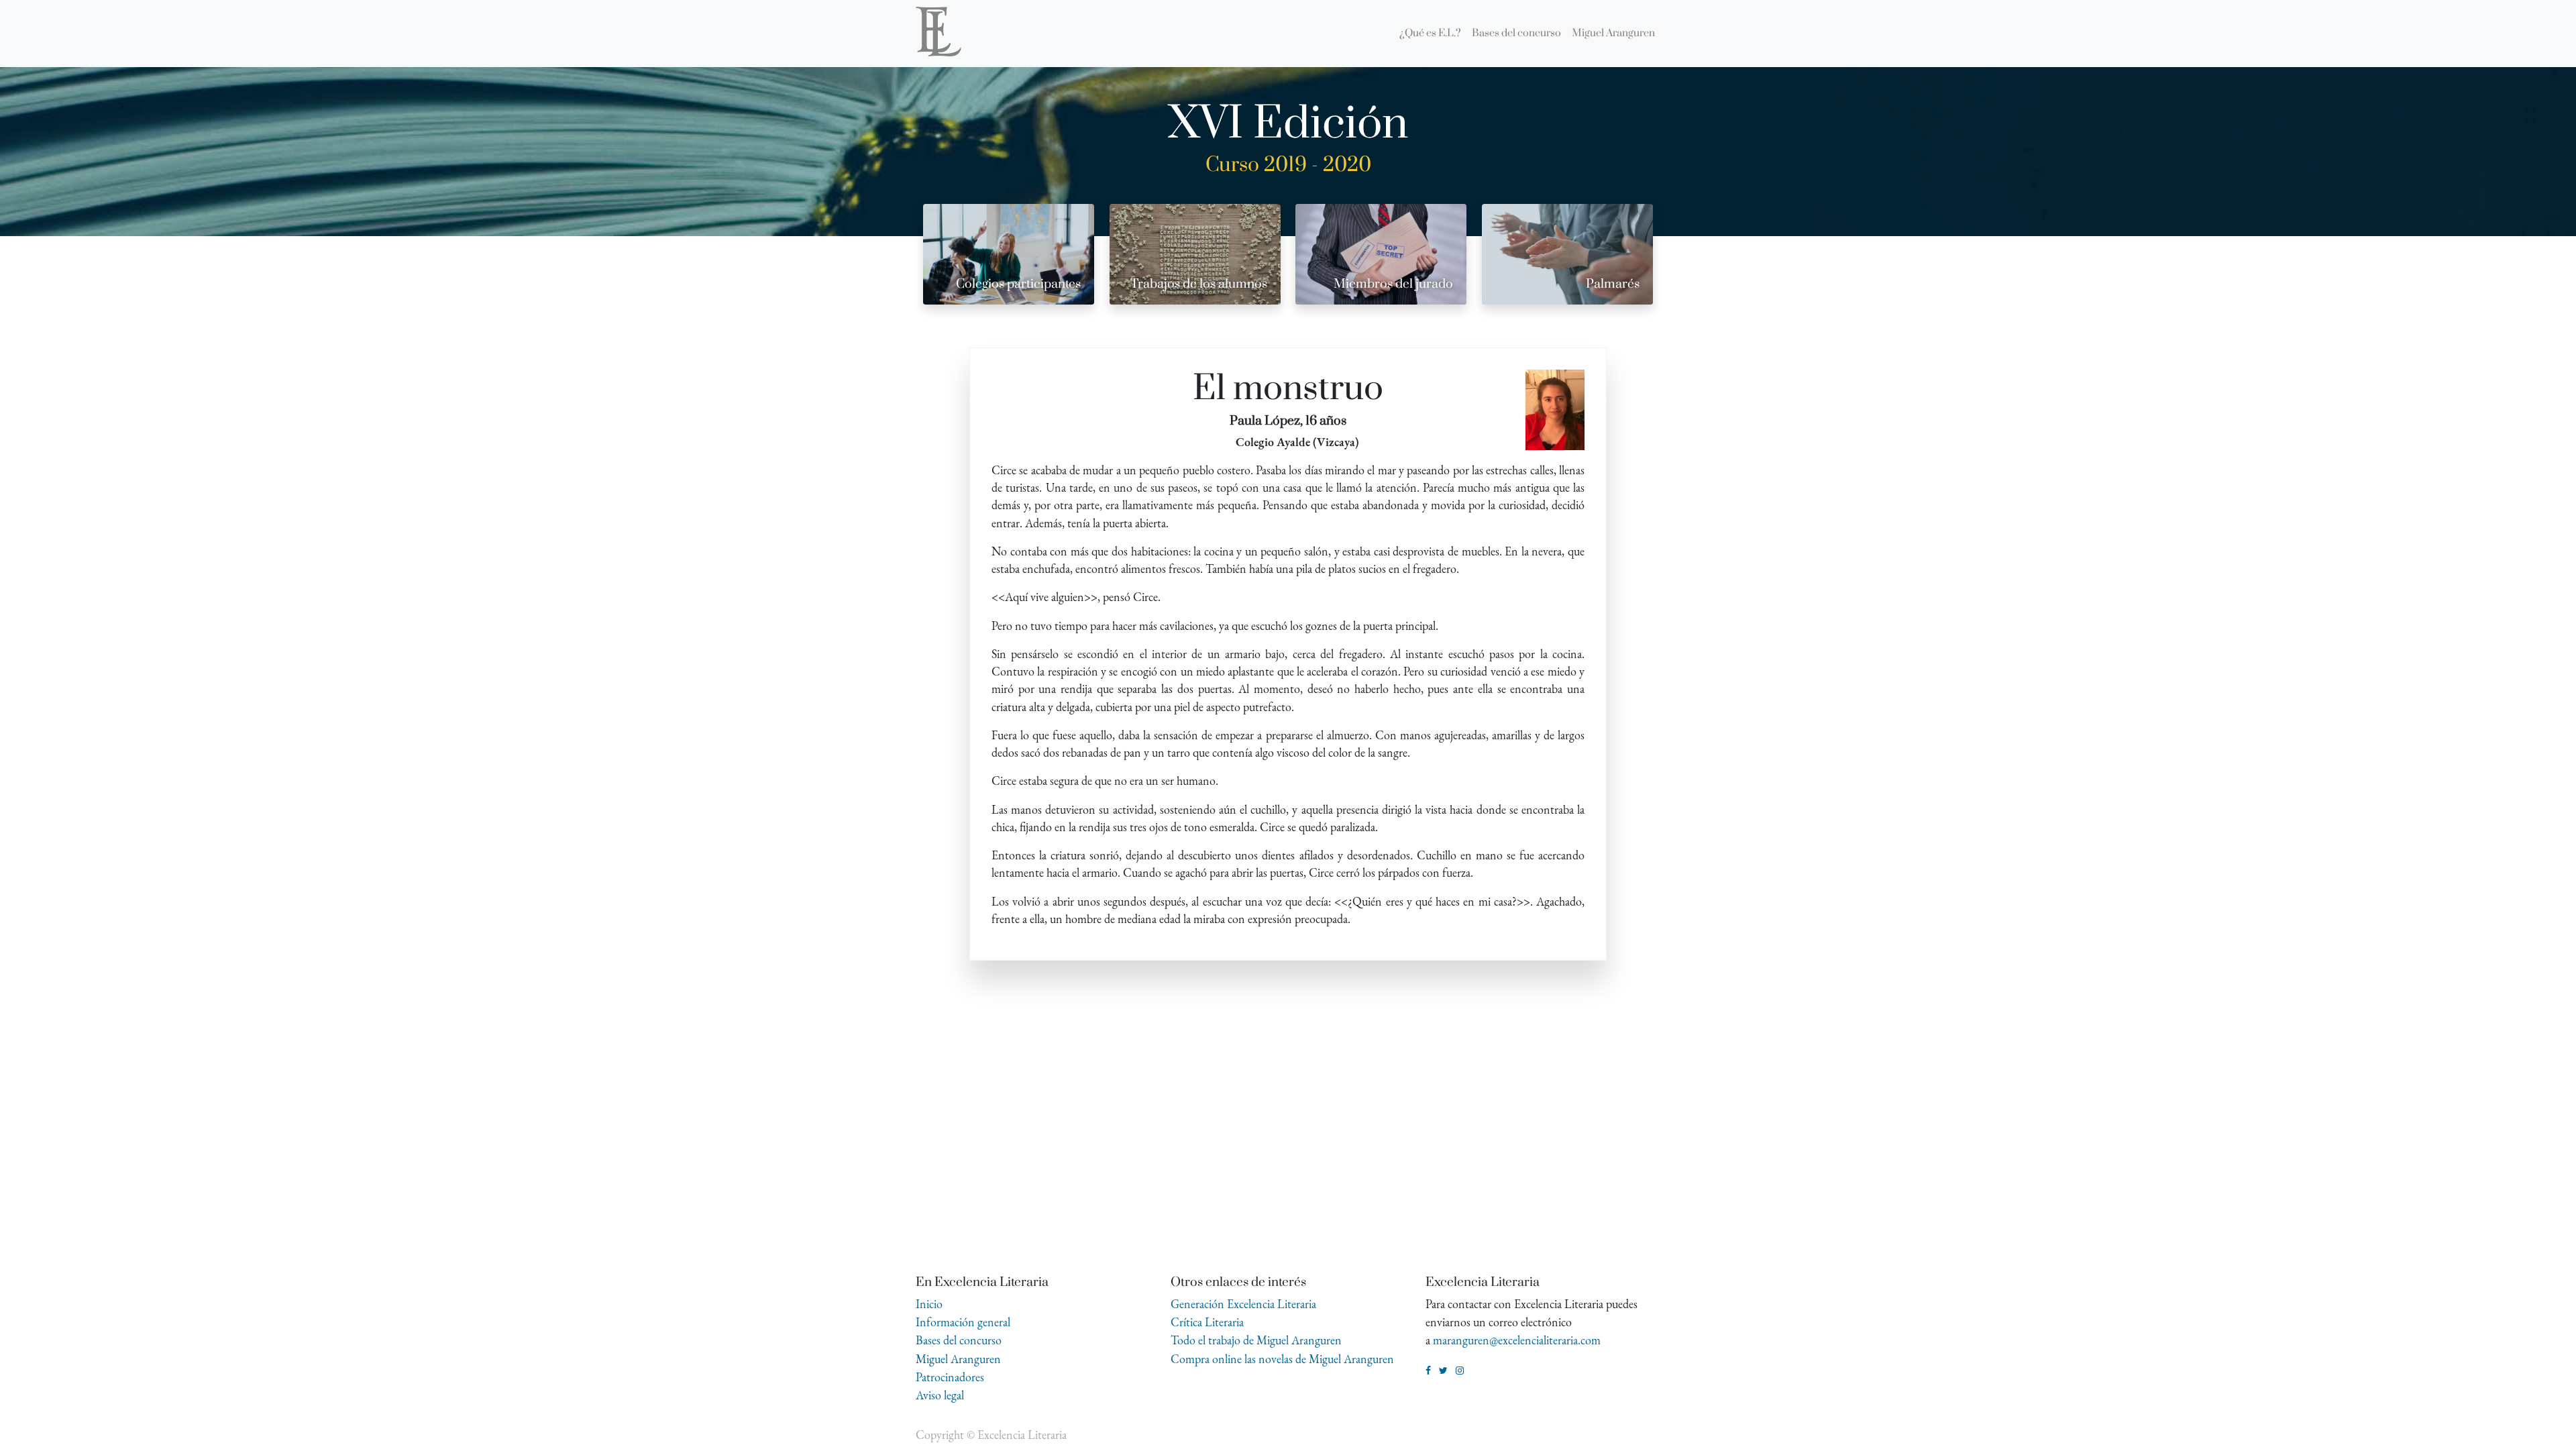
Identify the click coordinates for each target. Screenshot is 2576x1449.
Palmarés (1613, 284)
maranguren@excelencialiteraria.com (1517, 1340)
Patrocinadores (950, 1377)
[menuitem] (1430, 34)
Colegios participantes (1018, 284)
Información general (963, 1322)
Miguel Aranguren (958, 1359)
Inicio (929, 1304)
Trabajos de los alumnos (1199, 284)
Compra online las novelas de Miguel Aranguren (1282, 1359)
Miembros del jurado (1393, 284)
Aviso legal (940, 1395)
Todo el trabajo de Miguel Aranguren (1256, 1340)
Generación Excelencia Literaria (1243, 1304)
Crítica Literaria (1207, 1322)
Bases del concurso (959, 1340)
